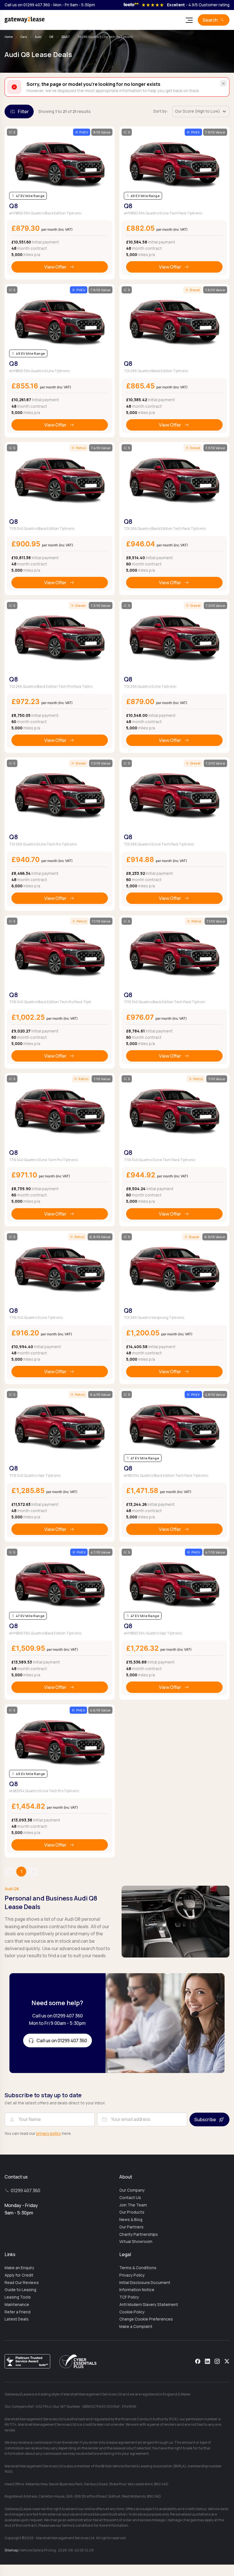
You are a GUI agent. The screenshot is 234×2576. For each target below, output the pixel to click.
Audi (38, 37)
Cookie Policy (132, 2312)
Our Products (132, 2212)
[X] (227, 2361)
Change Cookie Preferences (146, 2319)
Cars (24, 37)
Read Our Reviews (22, 2283)
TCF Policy (129, 2297)
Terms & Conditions (138, 2268)
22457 (65, 37)
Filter (23, 111)
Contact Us (130, 2198)
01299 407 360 (26, 2190)
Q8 (51, 37)
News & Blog (131, 2220)
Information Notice (137, 2290)
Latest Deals (17, 2319)
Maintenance (17, 2305)
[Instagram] (217, 2361)
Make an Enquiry (19, 2268)
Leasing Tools (18, 2297)
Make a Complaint (136, 2326)
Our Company (132, 2190)
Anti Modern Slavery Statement (149, 2305)
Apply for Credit (19, 2275)
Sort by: (161, 111)
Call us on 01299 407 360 (27, 5)
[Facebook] (198, 2361)
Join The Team (133, 2205)
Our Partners (131, 2227)
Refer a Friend (18, 2312)
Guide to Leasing (20, 2290)
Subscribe (205, 2119)
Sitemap (11, 2550)
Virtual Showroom (136, 2242)
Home (9, 37)
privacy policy (49, 2133)
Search (210, 20)
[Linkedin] (207, 2361)
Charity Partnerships (139, 2234)
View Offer (55, 267)
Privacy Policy (132, 2275)
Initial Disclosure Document (145, 2283)
